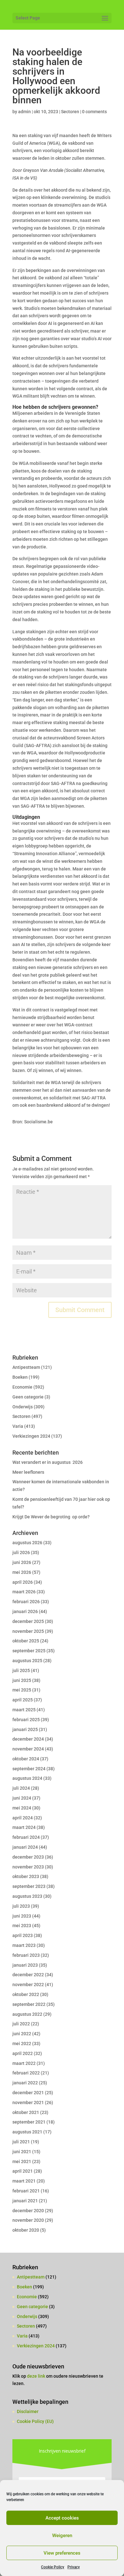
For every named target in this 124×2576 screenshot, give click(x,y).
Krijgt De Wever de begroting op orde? (51, 1517)
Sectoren (70, 112)
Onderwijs (23, 1407)
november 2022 (28, 1985)
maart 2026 (24, 1592)
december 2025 (28, 1621)
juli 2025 (21, 1670)
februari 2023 (26, 1955)
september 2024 (29, 1769)
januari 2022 (25, 2083)
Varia (18, 1426)
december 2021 (28, 2093)
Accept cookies (62, 2518)
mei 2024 (22, 1808)
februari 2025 (26, 1720)
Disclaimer (28, 2411)
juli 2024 (21, 1788)
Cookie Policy (53, 2567)
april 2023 (23, 1935)
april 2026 (23, 1582)
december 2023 (28, 1857)
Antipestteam (26, 1367)
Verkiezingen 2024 (31, 1436)
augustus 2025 (27, 1661)
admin (24, 112)
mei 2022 (22, 2044)
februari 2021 (26, 2191)
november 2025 (28, 1631)
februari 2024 (26, 1837)
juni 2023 (22, 1916)
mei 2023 (22, 1926)
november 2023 (28, 1867)
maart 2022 (24, 2063)
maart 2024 (24, 1827)
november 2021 (28, 2103)
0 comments (94, 112)
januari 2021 (25, 2201)
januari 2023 (25, 1965)
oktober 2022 (26, 1994)
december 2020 (28, 2211)
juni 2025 (22, 1680)
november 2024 (28, 1749)
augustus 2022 (27, 2014)
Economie (22, 1387)
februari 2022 (26, 2073)
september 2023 (29, 1886)
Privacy (74, 2567)
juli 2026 (21, 1552)
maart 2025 (24, 1710)
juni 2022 (22, 2034)
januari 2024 (25, 1847)
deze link (37, 2376)
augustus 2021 (27, 2132)
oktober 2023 (26, 1876)
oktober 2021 (26, 2112)
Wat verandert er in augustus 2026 (48, 1462)
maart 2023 (24, 1945)
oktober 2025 (26, 1641)
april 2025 (23, 1700)
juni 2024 (22, 1798)
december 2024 (28, 1739)
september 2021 (29, 2122)
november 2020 (28, 2220)
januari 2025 (25, 1729)
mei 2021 (22, 2161)
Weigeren (62, 2536)
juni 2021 (22, 2152)
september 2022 (29, 2004)
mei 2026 (22, 1572)
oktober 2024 (26, 1759)
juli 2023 (21, 1906)
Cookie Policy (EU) (35, 2421)
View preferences (62, 2553)
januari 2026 (25, 1611)
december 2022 (28, 1975)
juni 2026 (22, 1562)
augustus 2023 (27, 1896)
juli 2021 (21, 2142)
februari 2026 (26, 1602)
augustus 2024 (27, 1778)
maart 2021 (24, 2181)
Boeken (20, 1377)
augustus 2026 (27, 1543)
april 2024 (23, 1818)
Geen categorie (28, 1397)
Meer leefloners (28, 1472)
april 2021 (23, 2171)
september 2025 (29, 1651)
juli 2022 (21, 2024)
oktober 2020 (26, 2230)
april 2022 (23, 2053)
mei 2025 (22, 1690)
